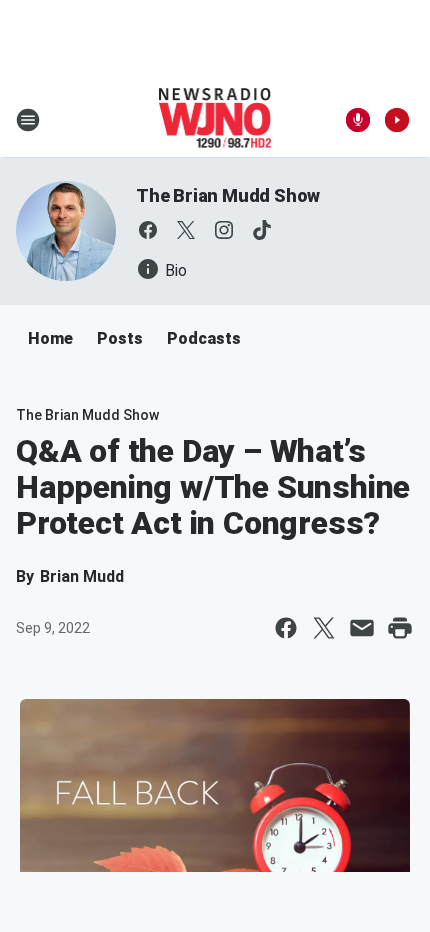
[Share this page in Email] (362, 628)
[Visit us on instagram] (224, 230)
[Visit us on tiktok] (262, 230)
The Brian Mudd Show (228, 195)
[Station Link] (215, 120)
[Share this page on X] (324, 628)
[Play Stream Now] (397, 120)
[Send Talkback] (358, 120)
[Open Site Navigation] (28, 120)
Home (50, 338)
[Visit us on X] (186, 230)
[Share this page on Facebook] (286, 628)
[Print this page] (400, 628)
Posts (120, 338)
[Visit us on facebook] (148, 230)
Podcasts (204, 338)
